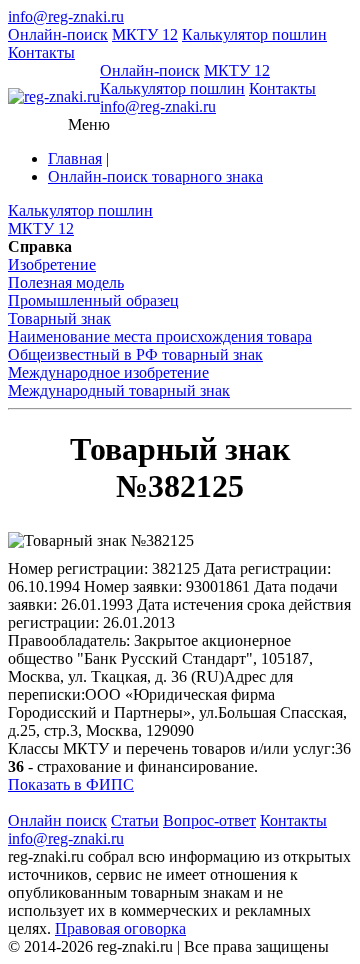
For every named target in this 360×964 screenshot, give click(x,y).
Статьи (135, 820)
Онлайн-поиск (58, 34)
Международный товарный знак (119, 390)
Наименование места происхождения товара (160, 336)
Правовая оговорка (120, 928)
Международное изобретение (108, 372)
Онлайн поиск (57, 820)
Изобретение (52, 264)
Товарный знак (59, 318)
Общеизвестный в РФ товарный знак (135, 354)
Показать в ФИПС (71, 784)
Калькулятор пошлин (254, 34)
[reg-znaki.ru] (54, 97)
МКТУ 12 (145, 34)
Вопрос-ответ (209, 820)
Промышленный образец (93, 300)
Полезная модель (66, 282)
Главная (75, 158)
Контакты (41, 52)
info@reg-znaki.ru (66, 16)
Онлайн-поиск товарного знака (155, 176)
